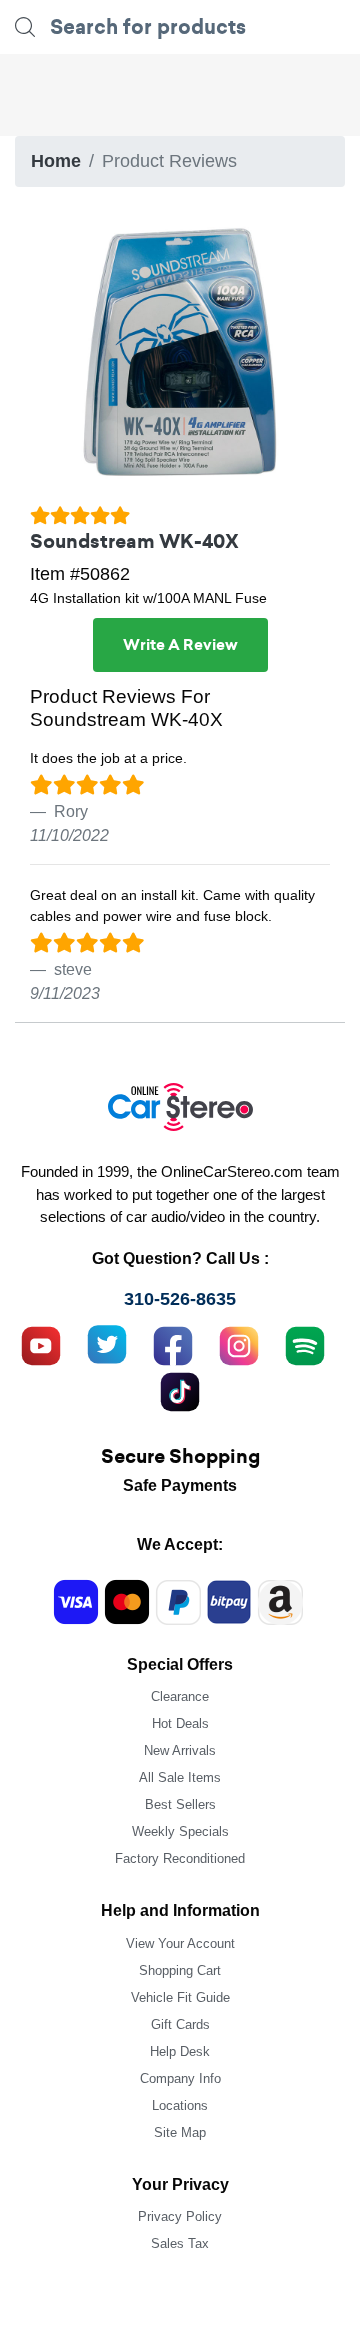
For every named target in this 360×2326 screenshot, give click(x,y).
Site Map (180, 2132)
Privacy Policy (180, 2216)
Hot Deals (180, 1723)
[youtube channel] (41, 1343)
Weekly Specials (180, 1831)
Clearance (180, 1696)
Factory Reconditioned (180, 1858)
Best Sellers (180, 1804)
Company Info (180, 2078)
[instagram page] (239, 1343)
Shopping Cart (180, 1970)
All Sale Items (180, 1777)
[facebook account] (173, 1343)
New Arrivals (180, 1750)
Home (56, 161)
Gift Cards (180, 2024)
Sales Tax (180, 2243)
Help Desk (180, 2051)
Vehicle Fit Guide (180, 1997)
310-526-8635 (180, 1299)
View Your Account (180, 1943)
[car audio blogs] (305, 1343)
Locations (180, 2105)
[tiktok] (180, 1389)
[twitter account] (107, 1343)
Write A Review (180, 645)
